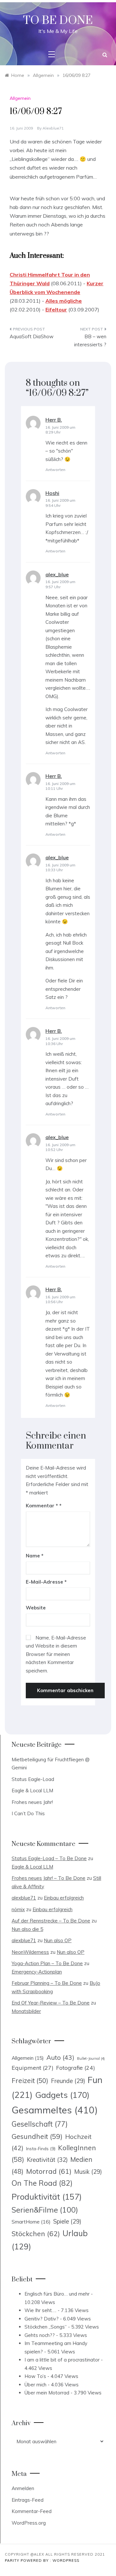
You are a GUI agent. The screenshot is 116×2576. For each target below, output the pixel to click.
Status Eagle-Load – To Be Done (49, 1858)
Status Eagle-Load (33, 1779)
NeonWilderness (30, 1952)
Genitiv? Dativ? (42, 2319)
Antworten (55, 470)
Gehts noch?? (40, 2335)
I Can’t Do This (28, 1813)
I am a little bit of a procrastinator (62, 2360)
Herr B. (54, 420)
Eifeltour (56, 309)
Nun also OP (58, 1940)
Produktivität (47, 2197)
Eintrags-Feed (28, 2500)
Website (36, 1608)
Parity (13, 2560)
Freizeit (30, 2080)
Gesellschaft (40, 2124)
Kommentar (42, 1506)
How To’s (35, 2376)
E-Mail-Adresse (46, 1582)
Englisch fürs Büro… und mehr (57, 2294)
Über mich (35, 2385)
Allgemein (20, 98)
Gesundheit (37, 2136)
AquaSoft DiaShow (32, 336)
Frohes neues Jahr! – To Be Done (48, 1878)
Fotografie (76, 2068)
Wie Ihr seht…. (40, 2310)
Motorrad (49, 2171)
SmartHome (31, 2222)
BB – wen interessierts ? (90, 341)
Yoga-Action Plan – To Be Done (47, 1963)
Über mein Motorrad (47, 2393)
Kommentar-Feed (32, 2511)
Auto (60, 2057)
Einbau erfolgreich (64, 1898)
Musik (88, 2172)
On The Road (42, 2183)
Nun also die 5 (27, 1929)
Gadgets (62, 2095)
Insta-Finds (41, 2148)
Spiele (67, 2221)
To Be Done (58, 21)
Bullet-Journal (91, 2058)
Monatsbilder (26, 2011)
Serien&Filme (45, 2210)
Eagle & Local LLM (32, 1791)
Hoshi (52, 493)
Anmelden (23, 2488)
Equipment (33, 2068)
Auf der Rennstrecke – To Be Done (51, 1921)
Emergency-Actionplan (37, 1972)
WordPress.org (29, 2523)
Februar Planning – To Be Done (47, 1983)
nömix (18, 1909)
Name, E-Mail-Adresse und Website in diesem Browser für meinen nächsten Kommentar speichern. (56, 1654)
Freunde (68, 2081)
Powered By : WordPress (50, 2560)
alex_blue (57, 574)
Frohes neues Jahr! (32, 1802)
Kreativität (47, 2160)
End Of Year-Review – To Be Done (51, 2003)
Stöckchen (36, 2233)
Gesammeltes (55, 2110)
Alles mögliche (64, 301)
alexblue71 (53, 128)
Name (35, 1556)
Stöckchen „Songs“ (46, 2327)
